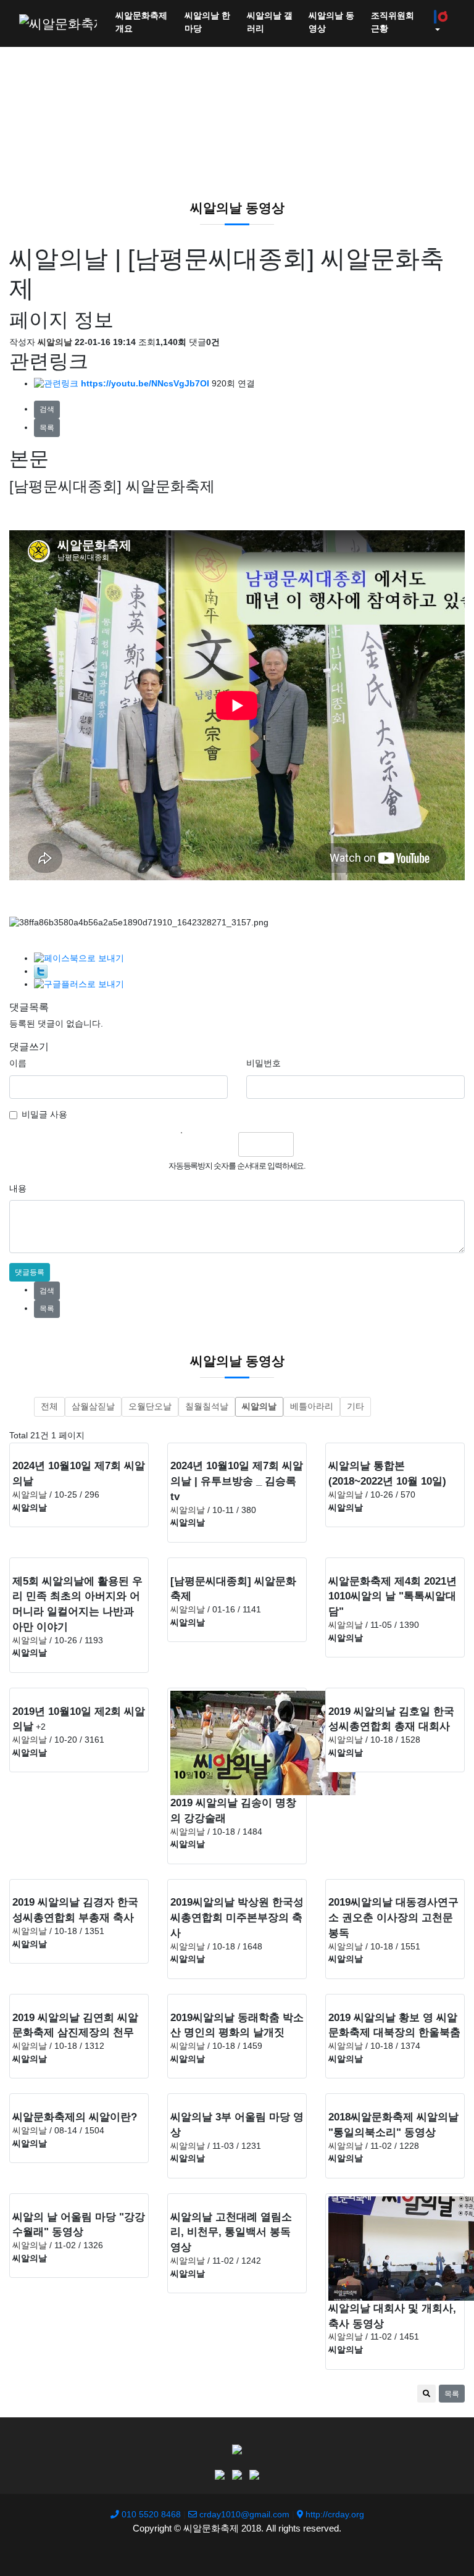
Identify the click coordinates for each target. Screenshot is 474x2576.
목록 (47, 428)
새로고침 (224, 1144)
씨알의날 (259, 1407)
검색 (47, 409)
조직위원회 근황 (393, 22)
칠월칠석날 (207, 1407)
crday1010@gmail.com (243, 2515)
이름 (18, 1063)
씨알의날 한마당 (207, 22)
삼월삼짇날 (93, 1407)
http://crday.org (334, 2515)
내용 (18, 1189)
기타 (355, 1407)
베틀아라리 (312, 1407)
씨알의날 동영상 (331, 22)
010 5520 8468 (150, 2515)
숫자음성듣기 (197, 1144)
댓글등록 (30, 1272)
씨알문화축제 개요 (141, 22)
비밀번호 (264, 1063)
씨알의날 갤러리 (270, 22)
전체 (49, 1407)
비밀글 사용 (44, 1115)
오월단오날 (150, 1407)
